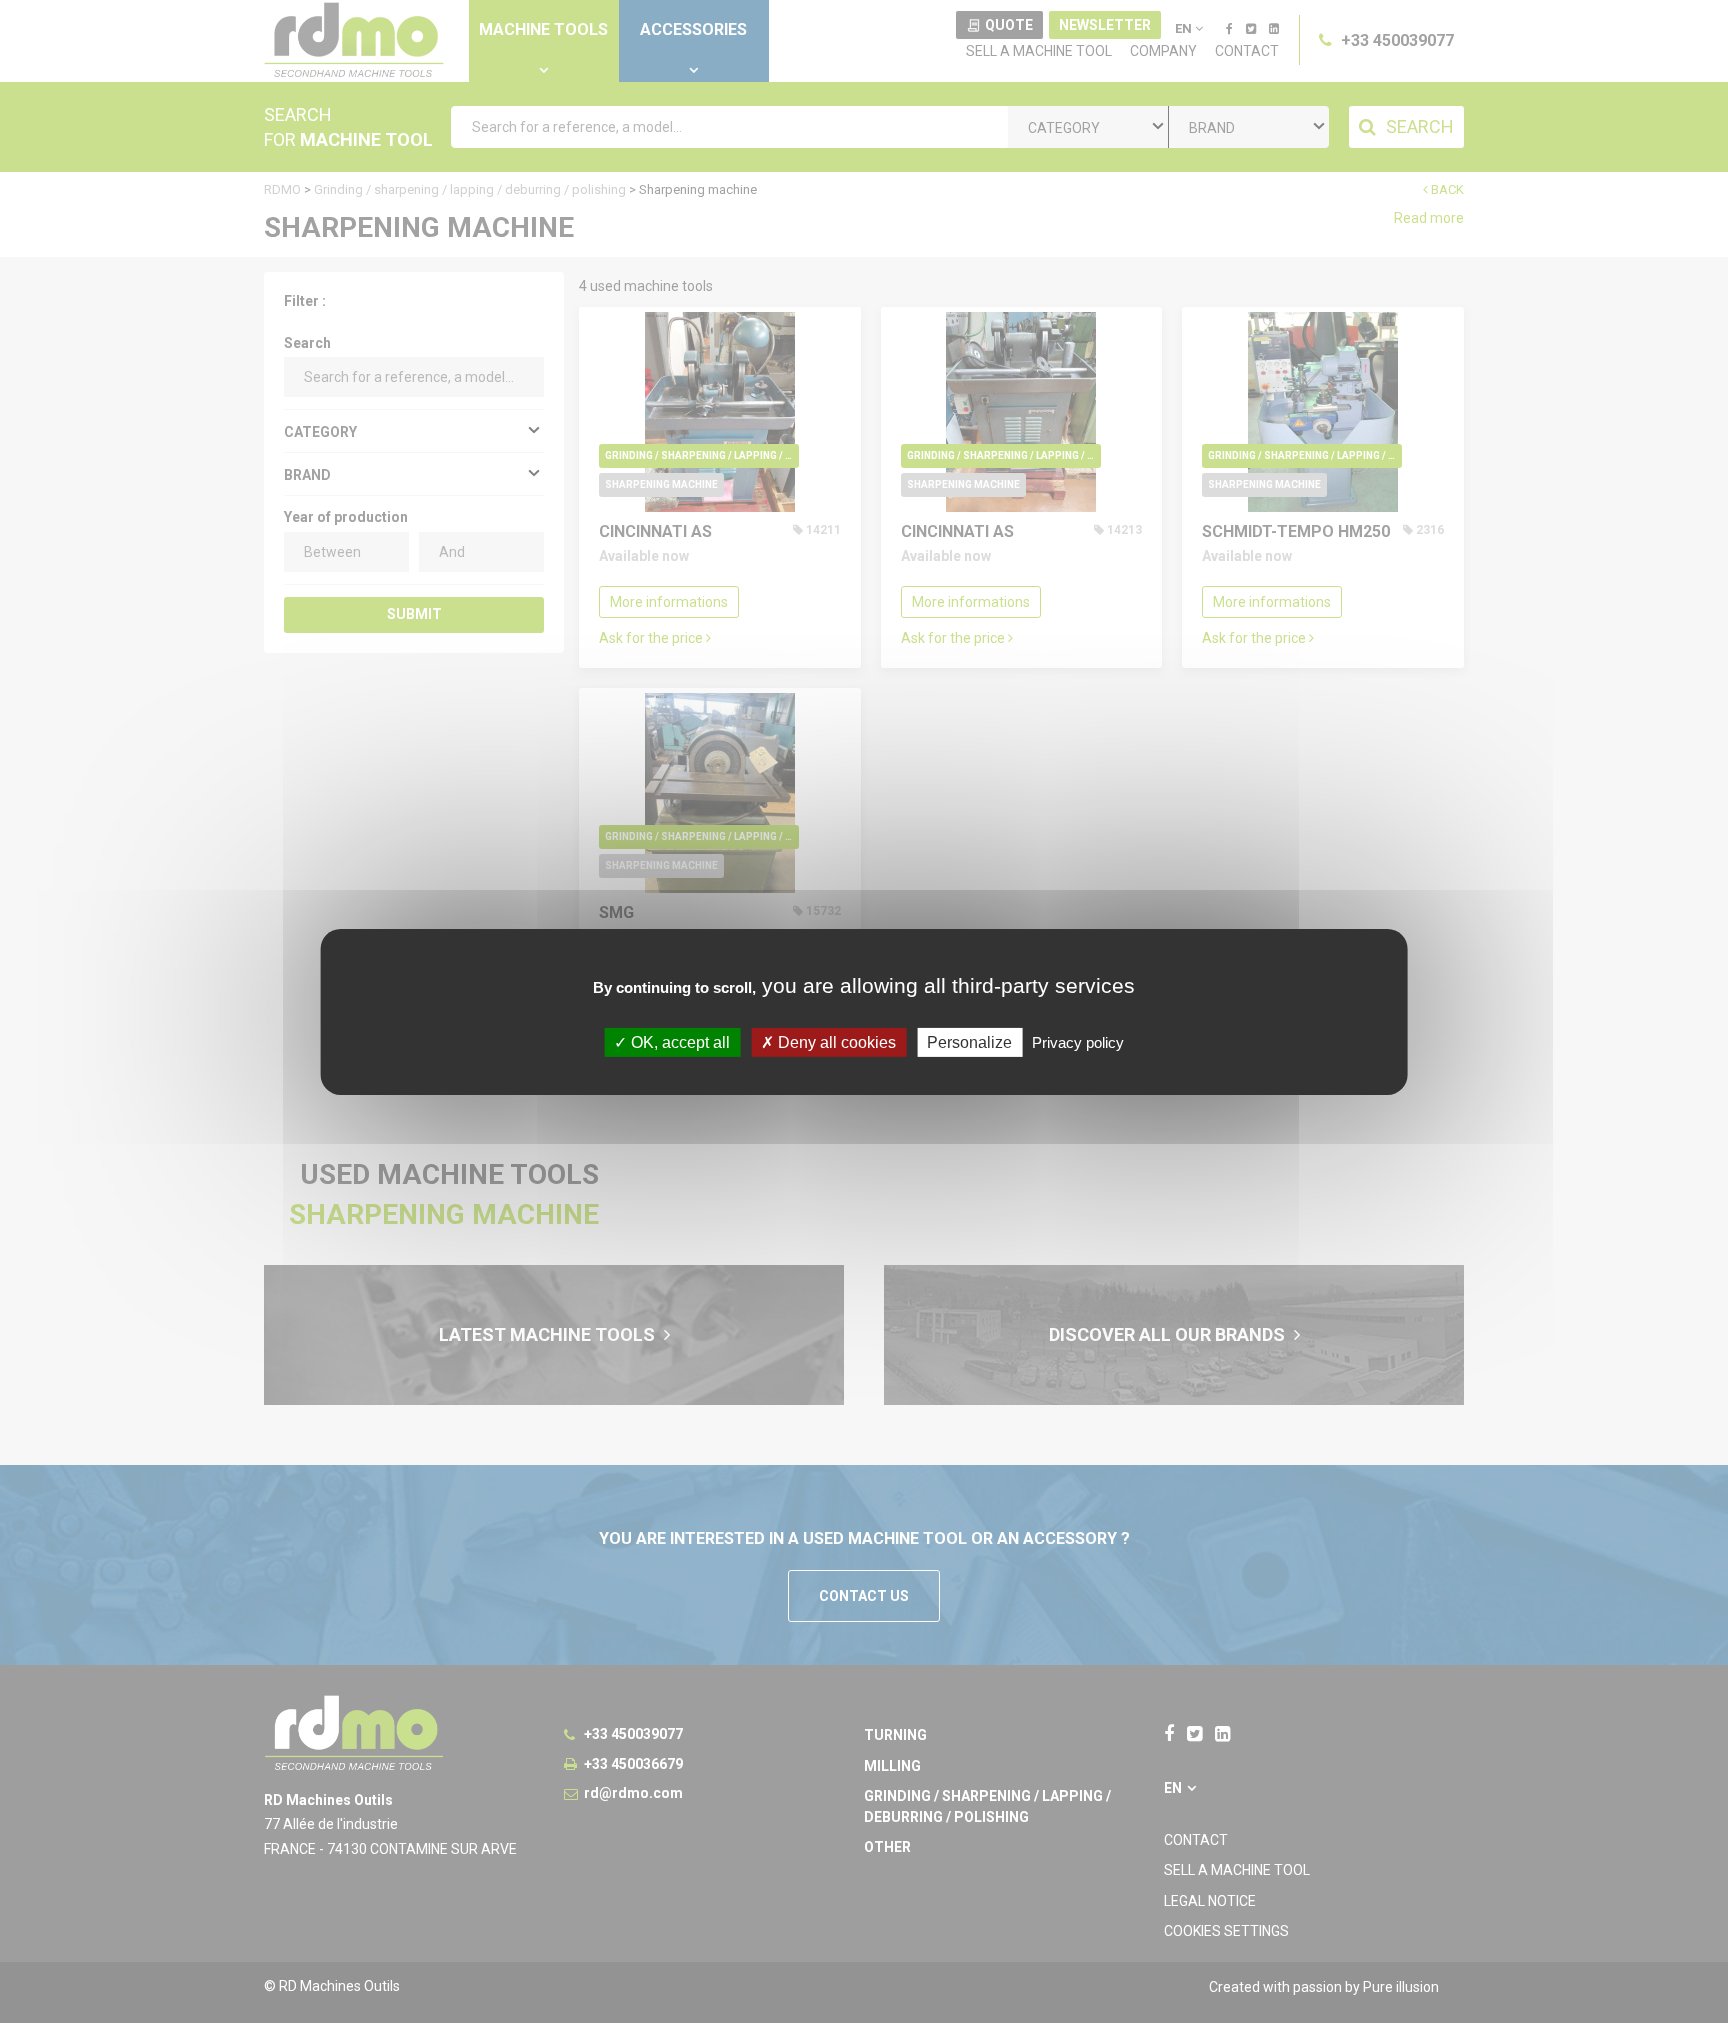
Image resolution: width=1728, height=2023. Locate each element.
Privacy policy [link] (1078, 1041)
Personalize (969, 1041)
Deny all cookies (835, 1041)
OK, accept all (678, 1041)
